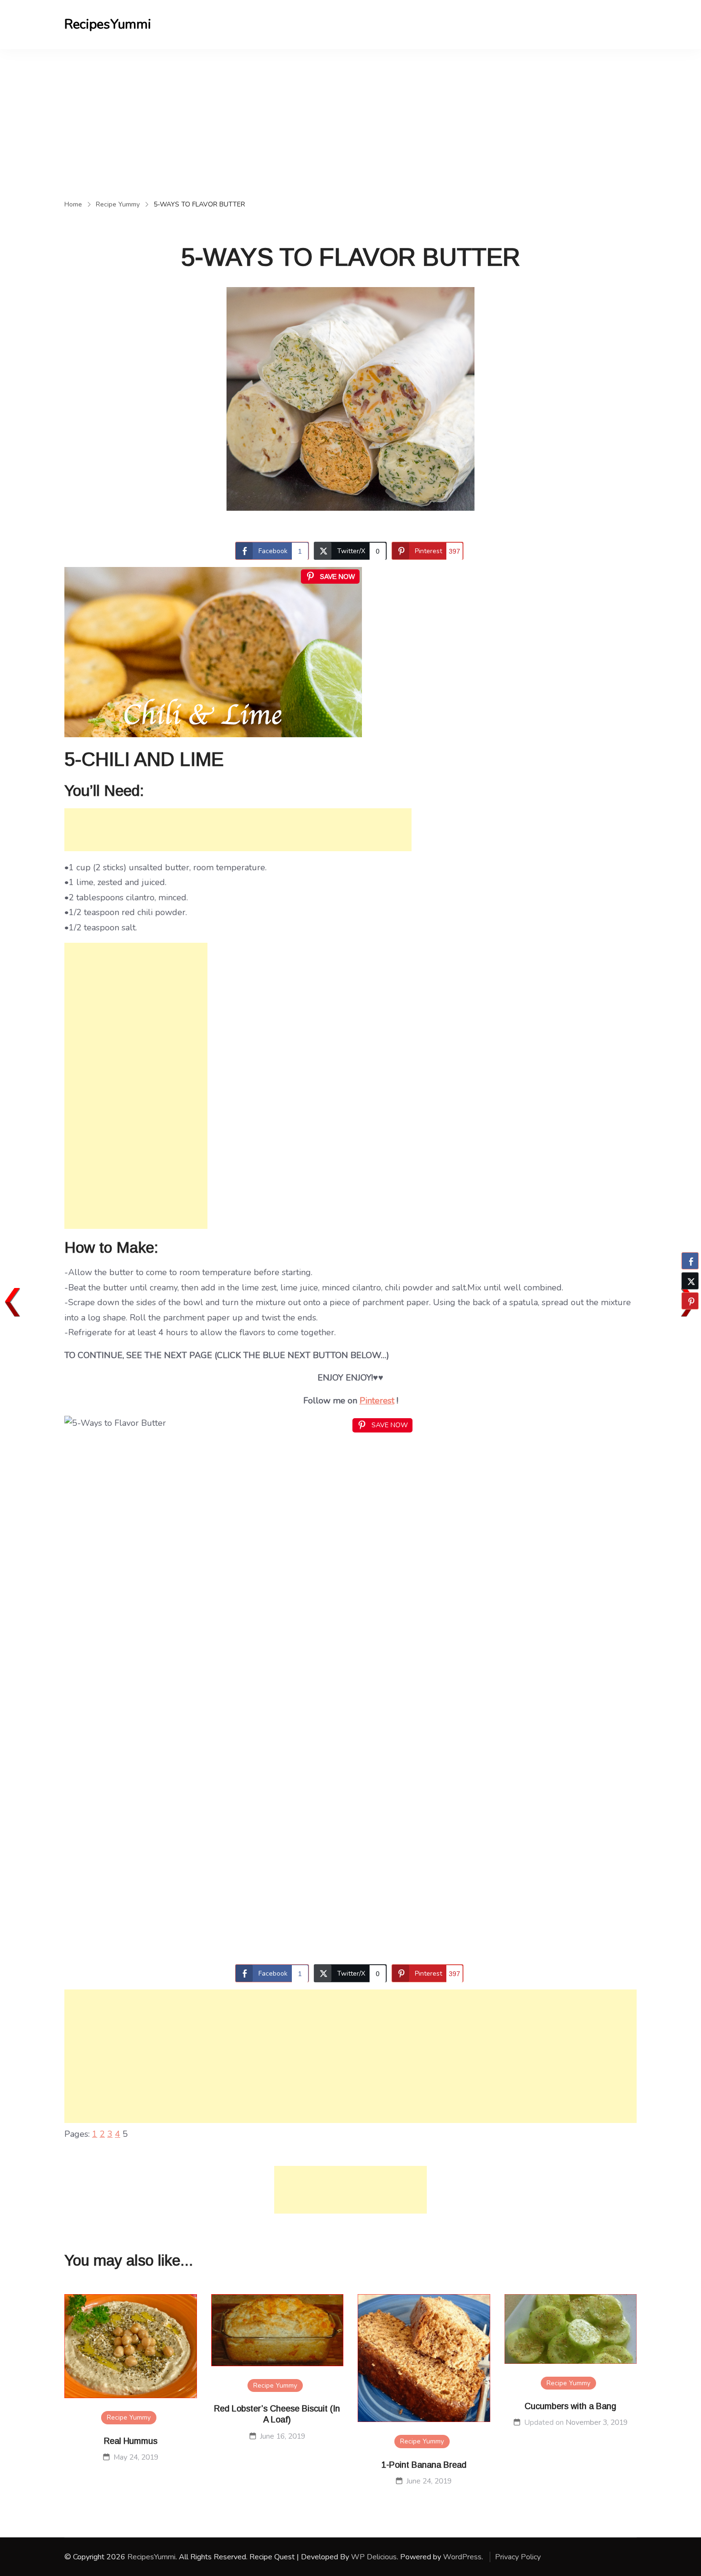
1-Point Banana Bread (424, 2465)
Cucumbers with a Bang (570, 2406)
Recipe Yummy (129, 2417)
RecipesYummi (108, 24)
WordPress (462, 2557)
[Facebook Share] (690, 1261)
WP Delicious (374, 2557)
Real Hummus (131, 2441)
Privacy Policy (518, 2557)
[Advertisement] (350, 121)
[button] (690, 1319)
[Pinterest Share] (690, 1301)
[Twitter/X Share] (690, 1281)
